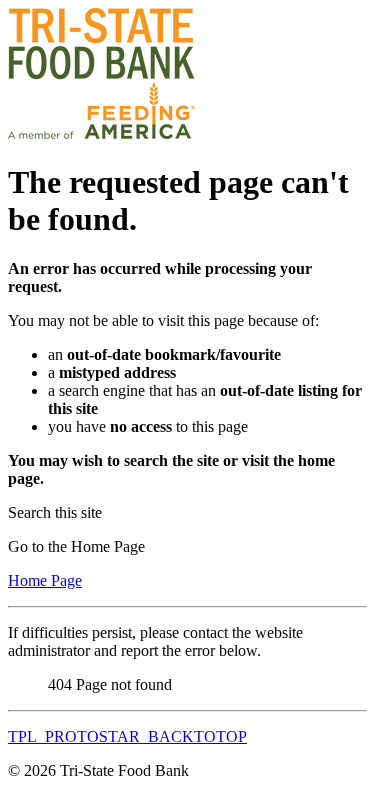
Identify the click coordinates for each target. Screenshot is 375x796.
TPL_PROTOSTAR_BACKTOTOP (127, 736)
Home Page (45, 580)
